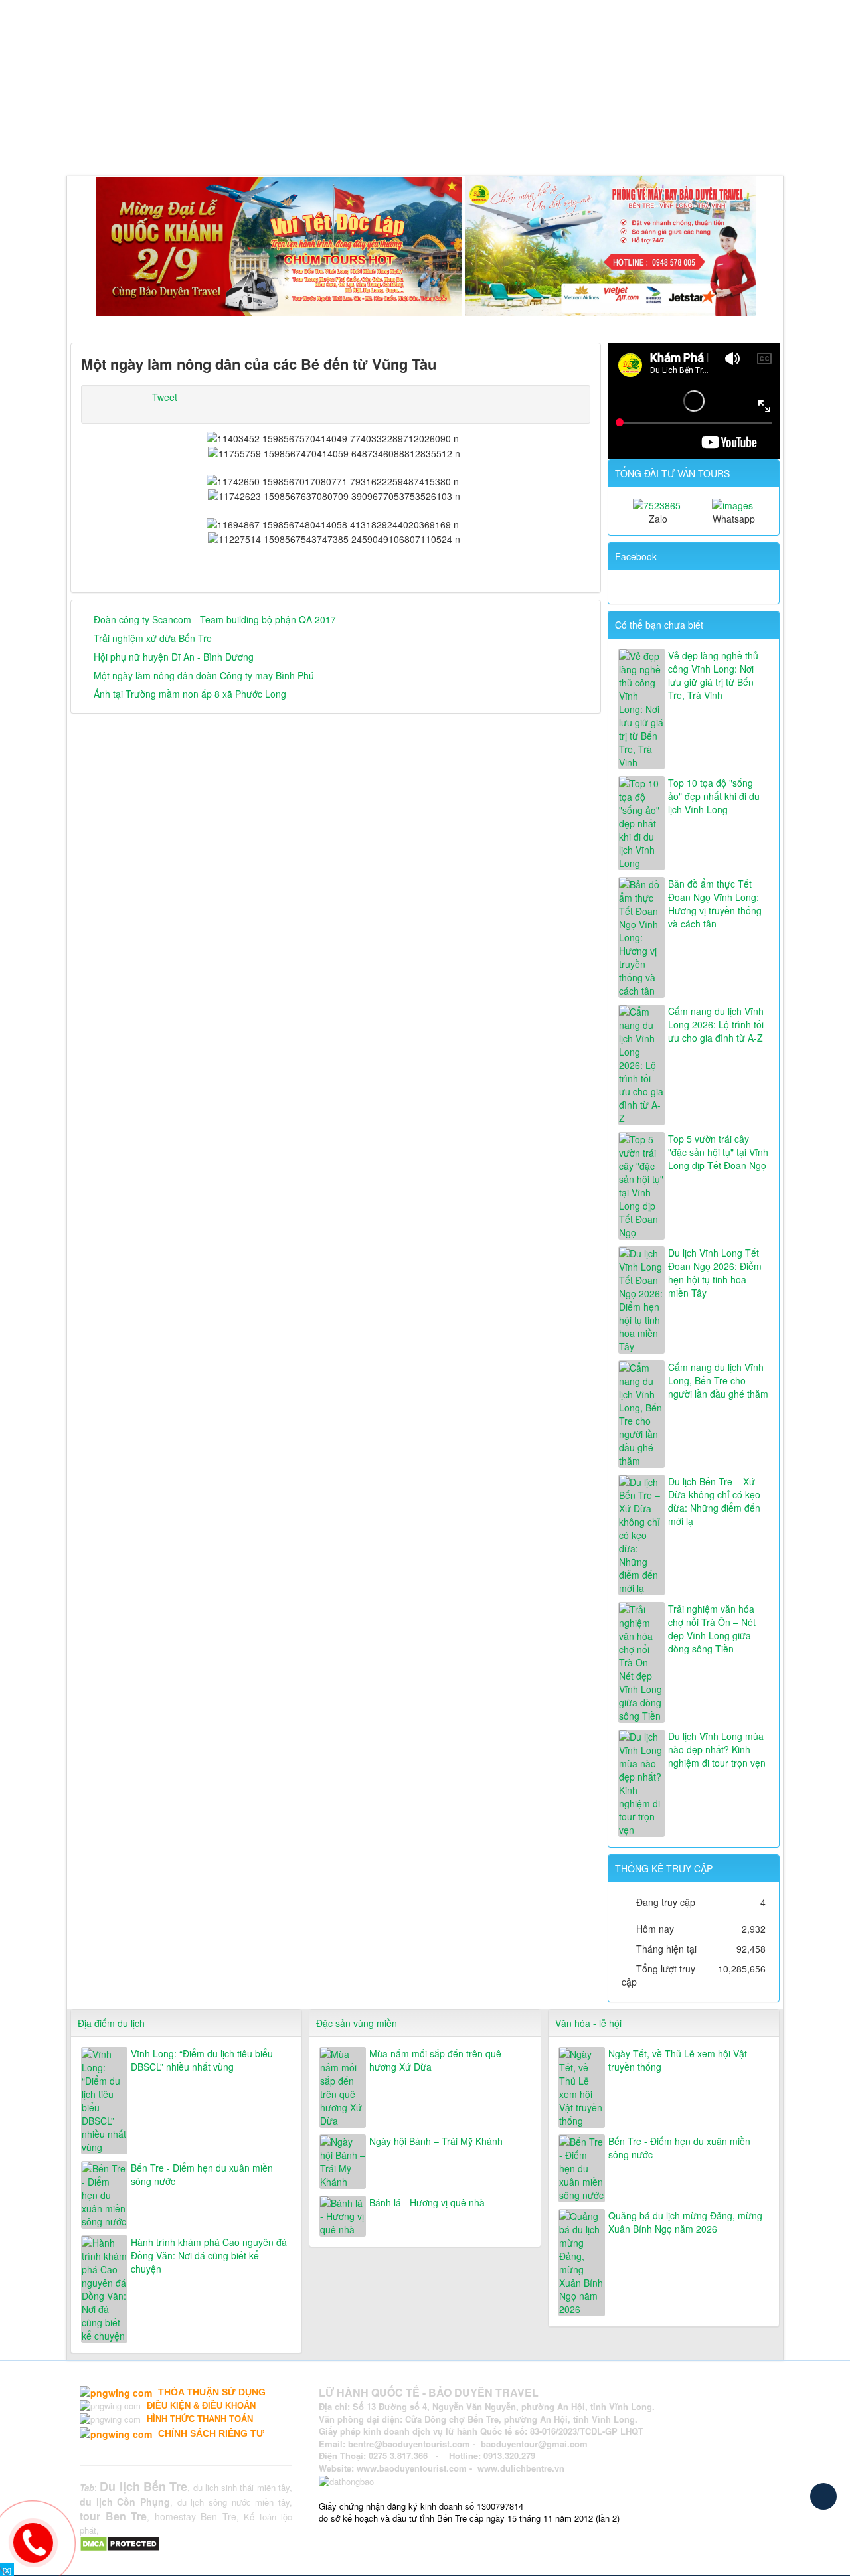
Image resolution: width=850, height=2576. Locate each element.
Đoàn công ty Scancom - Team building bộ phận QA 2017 (215, 619)
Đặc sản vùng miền (357, 2023)
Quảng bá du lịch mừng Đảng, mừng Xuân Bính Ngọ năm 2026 (685, 2222)
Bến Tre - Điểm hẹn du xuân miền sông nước (202, 2174)
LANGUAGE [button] (593, 142)
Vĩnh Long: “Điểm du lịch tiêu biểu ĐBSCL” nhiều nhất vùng (202, 2060)
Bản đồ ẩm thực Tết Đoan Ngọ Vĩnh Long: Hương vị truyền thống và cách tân (715, 904)
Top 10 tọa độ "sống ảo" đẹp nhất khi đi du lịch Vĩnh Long (714, 796)
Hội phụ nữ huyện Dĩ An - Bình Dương (174, 657)
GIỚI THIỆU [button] (137, 142)
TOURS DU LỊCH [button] (228, 142)
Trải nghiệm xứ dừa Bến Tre (153, 638)
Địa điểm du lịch (111, 2023)
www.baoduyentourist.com (412, 2468)
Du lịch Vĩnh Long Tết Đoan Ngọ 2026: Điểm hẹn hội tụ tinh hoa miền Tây (715, 1273)
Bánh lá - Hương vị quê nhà (427, 2202)
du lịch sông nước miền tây (233, 2502)
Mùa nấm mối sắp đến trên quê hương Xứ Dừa (435, 2060)
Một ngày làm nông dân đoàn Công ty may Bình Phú (204, 675)
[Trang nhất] (83, 142)
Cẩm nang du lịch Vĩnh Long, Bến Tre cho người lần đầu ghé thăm (718, 1380)
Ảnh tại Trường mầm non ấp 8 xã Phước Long (190, 694)
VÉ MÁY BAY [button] (388, 142)
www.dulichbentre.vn (521, 2468)
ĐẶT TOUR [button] (467, 142)
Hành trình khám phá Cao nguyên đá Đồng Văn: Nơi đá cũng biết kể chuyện (209, 2255)
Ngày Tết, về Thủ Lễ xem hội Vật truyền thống (678, 2060)
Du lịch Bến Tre (143, 2486)
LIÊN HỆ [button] (528, 142)
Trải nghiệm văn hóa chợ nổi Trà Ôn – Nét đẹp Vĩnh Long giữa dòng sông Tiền (712, 1629)
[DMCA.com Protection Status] (122, 2543)
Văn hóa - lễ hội (588, 2023)
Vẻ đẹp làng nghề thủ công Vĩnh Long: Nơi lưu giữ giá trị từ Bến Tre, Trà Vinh (713, 675)
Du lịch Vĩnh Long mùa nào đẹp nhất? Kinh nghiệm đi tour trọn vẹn (717, 1749)
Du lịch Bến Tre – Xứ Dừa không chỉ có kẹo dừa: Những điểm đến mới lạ (714, 1501)
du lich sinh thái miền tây (242, 2487)
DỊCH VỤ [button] (312, 142)
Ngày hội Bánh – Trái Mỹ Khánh (436, 2141)
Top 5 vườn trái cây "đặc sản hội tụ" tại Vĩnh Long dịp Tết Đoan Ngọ (718, 1152)
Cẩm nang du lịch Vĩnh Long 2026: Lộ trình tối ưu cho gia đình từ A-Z (716, 1024)
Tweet (165, 397)
